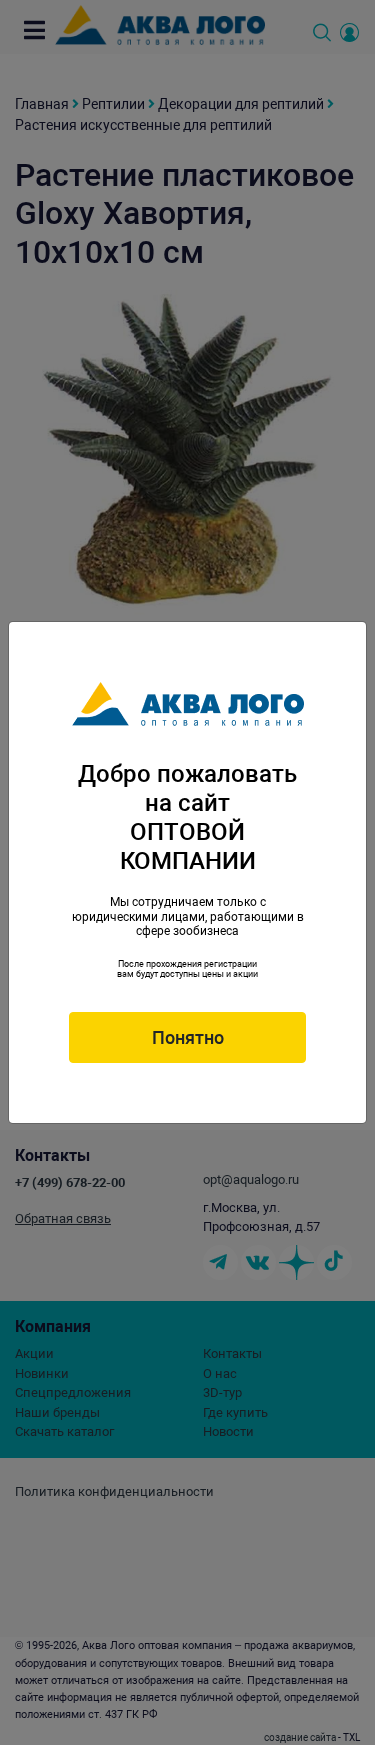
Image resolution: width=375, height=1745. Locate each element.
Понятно (188, 1037)
